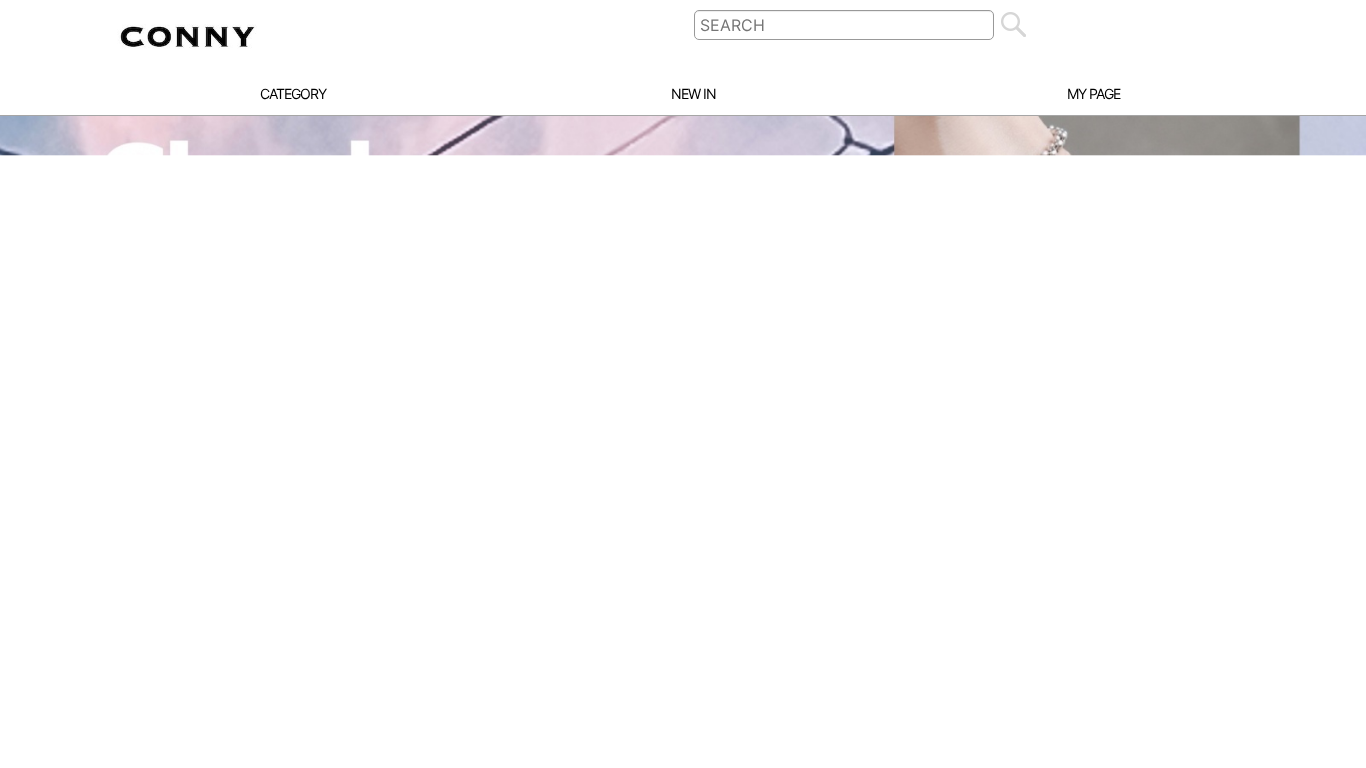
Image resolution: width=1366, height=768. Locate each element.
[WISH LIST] (1199, 25)
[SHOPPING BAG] (1245, 25)
